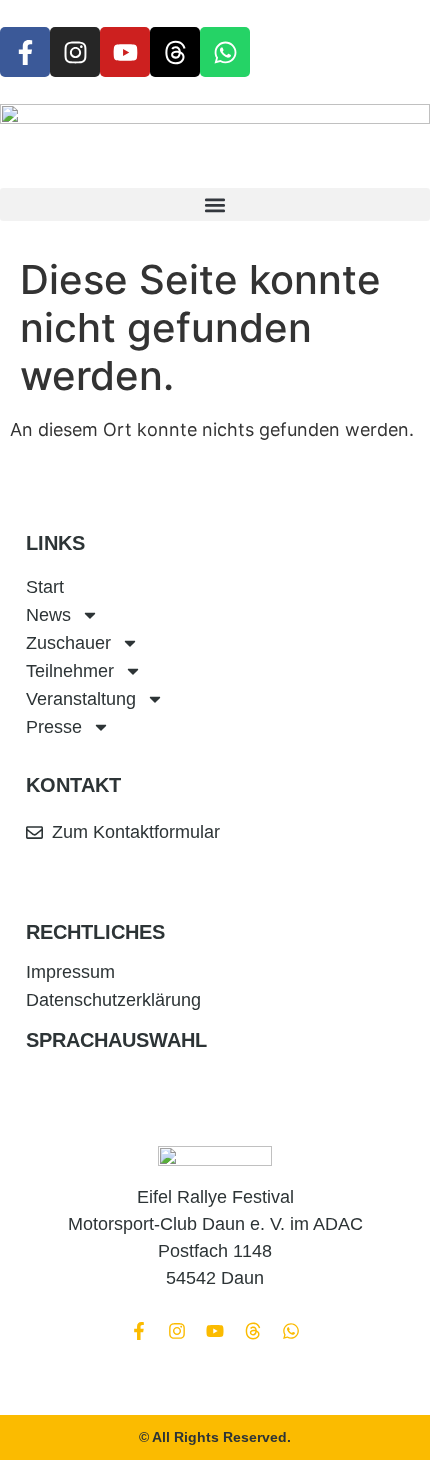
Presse (54, 727)
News (48, 615)
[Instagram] (75, 52)
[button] (215, 204)
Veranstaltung (81, 699)
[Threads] (175, 52)
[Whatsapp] (225, 52)
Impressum (70, 972)
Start (45, 587)
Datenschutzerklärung (113, 1000)
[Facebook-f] (25, 52)
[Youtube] (125, 52)
